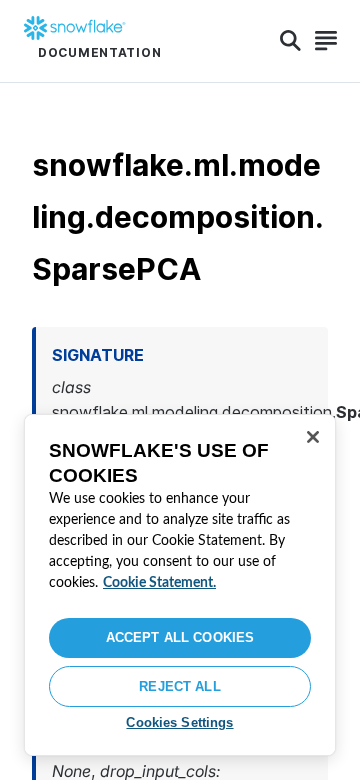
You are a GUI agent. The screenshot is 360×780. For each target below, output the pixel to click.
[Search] (290, 41)
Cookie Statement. (159, 583)
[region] (180, 585)
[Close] (313, 437)
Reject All (179, 686)
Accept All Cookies (180, 637)
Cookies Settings (179, 722)
